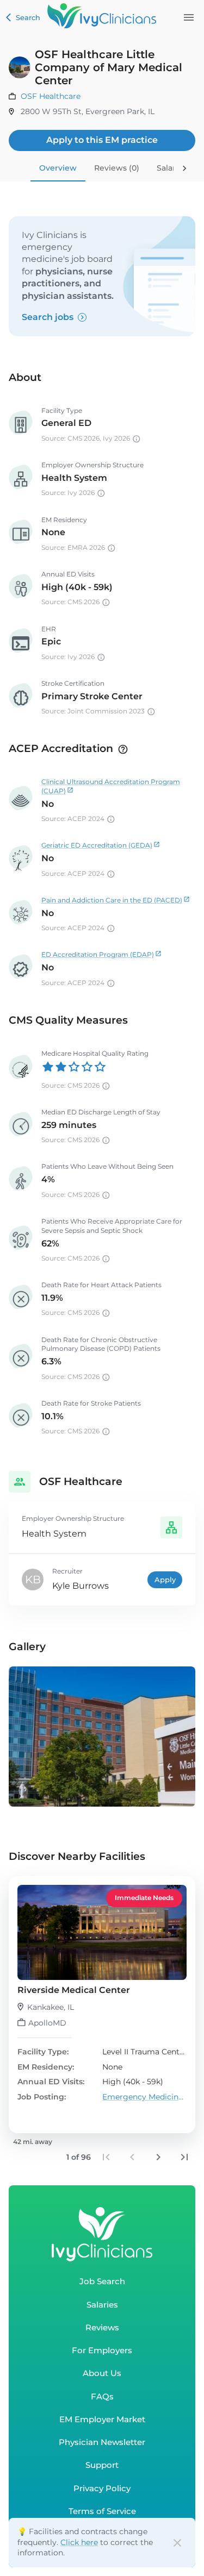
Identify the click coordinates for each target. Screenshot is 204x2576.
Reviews (102, 2327)
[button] (102, 2005)
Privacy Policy (102, 2488)
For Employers (102, 2350)
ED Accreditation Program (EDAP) (98, 954)
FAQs (102, 2396)
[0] (189, 17)
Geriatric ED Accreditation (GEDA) (97, 845)
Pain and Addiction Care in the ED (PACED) (112, 900)
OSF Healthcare (51, 96)
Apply (165, 1580)
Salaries (102, 2305)
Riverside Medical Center (74, 1990)
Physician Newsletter (102, 2442)
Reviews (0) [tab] (117, 168)
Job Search (102, 2281)
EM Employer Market (102, 2419)
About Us (102, 2373)
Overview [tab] (58, 168)
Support (102, 2465)
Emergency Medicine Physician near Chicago (145, 2097)
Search (28, 17)
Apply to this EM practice (102, 140)
